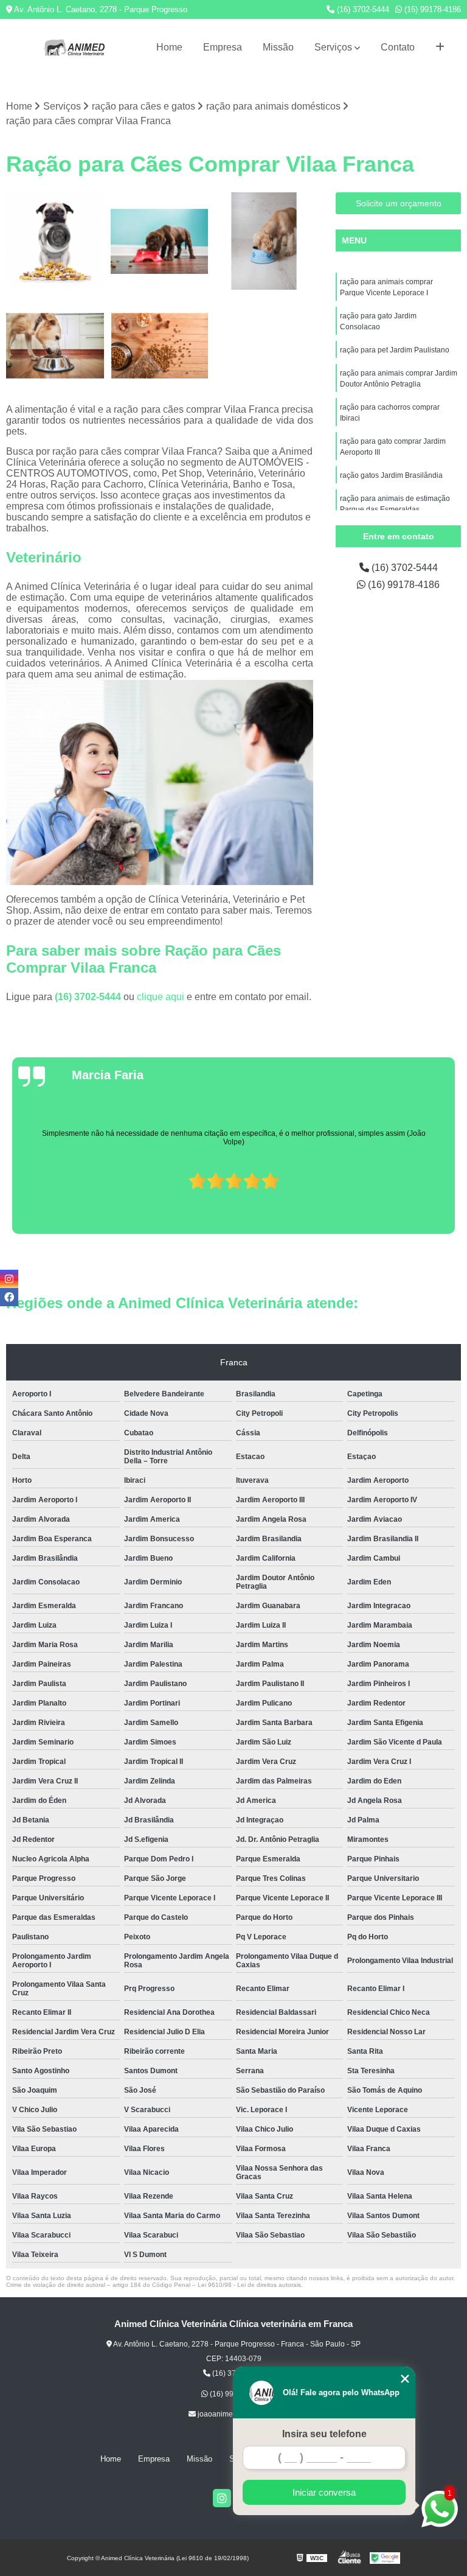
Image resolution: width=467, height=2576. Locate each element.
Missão (278, 47)
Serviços (333, 47)
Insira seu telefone (324, 2434)
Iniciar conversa (324, 2492)
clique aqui (161, 997)
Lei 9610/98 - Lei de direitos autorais (249, 2285)
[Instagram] (222, 2498)
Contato (398, 47)
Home (169, 47)
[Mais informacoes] (440, 47)
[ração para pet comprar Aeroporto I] (264, 242)
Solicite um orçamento (399, 203)
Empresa (223, 47)
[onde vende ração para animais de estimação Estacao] (160, 242)
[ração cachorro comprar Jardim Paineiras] (55, 242)
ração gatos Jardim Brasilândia (391, 475)
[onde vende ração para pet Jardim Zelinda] (160, 346)
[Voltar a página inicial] (74, 47)
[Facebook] (9, 1297)
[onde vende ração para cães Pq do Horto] (55, 346)
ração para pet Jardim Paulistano (395, 350)
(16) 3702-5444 (362, 9)
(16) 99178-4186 (431, 9)
